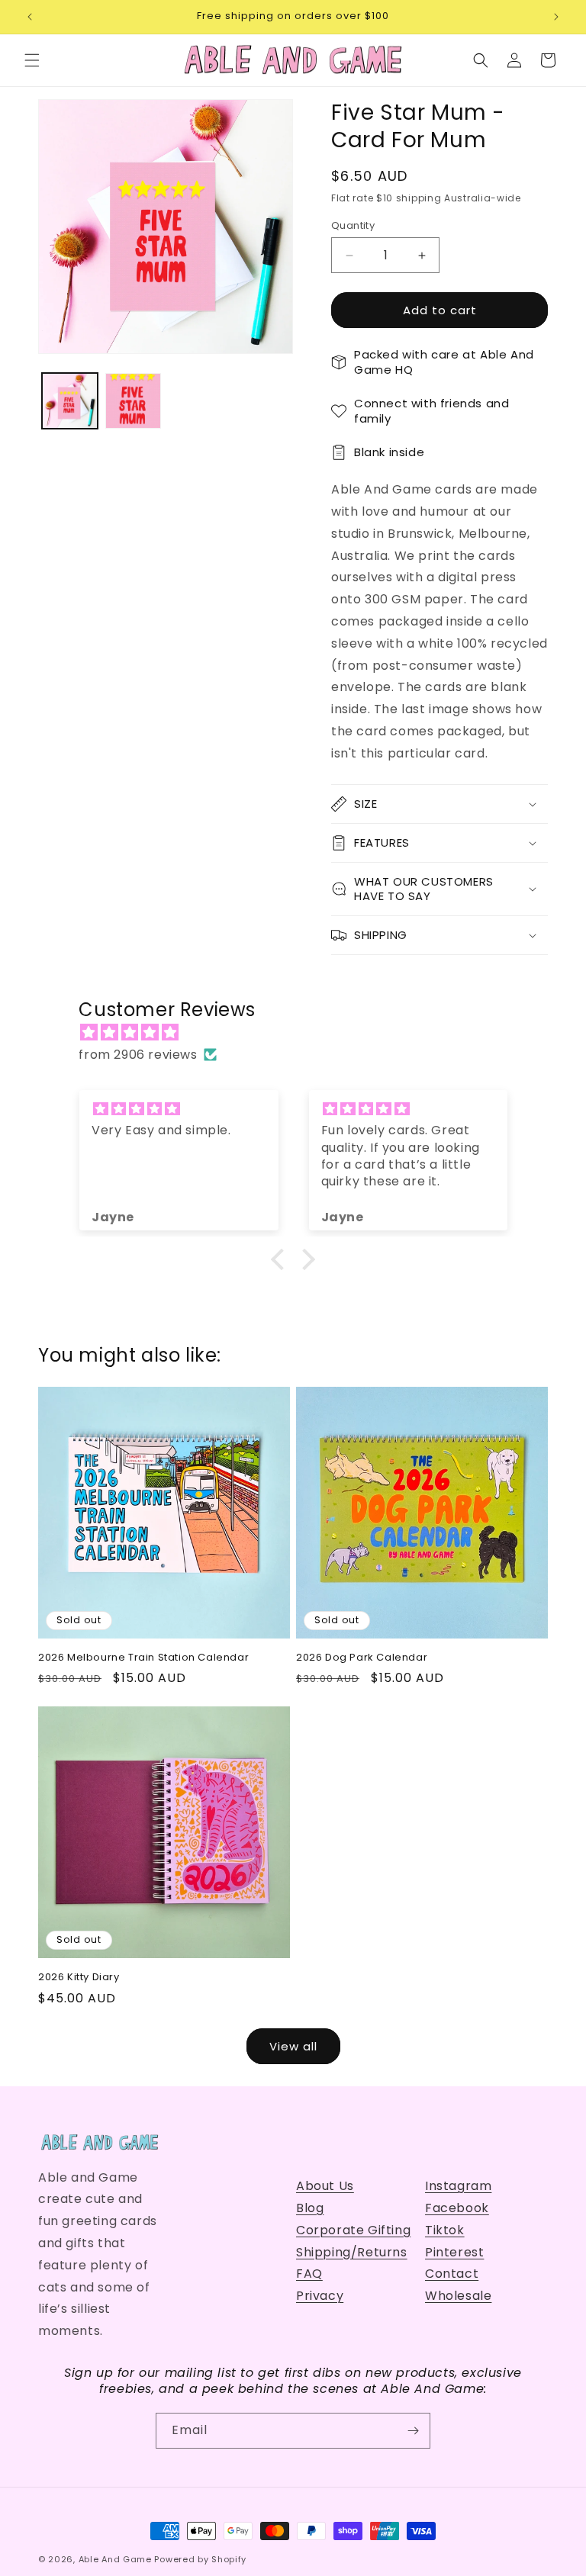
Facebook (457, 2208)
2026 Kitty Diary (79, 1978)
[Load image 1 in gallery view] (70, 401)
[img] (300, 1033)
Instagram (458, 2186)
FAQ (309, 2274)
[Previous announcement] (30, 17)
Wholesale (458, 2296)
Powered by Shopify (200, 2559)
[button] (32, 60)
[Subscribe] (413, 2431)
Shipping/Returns (352, 2252)
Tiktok (445, 2230)
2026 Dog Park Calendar (362, 1658)
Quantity (353, 225)
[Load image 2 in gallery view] (133, 401)
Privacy (320, 2296)
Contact (452, 2274)
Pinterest (454, 2252)
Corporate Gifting (353, 2230)
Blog (310, 2208)
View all (293, 2046)
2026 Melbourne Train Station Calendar (143, 1658)
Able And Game (115, 2559)
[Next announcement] (556, 17)
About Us (325, 2186)
